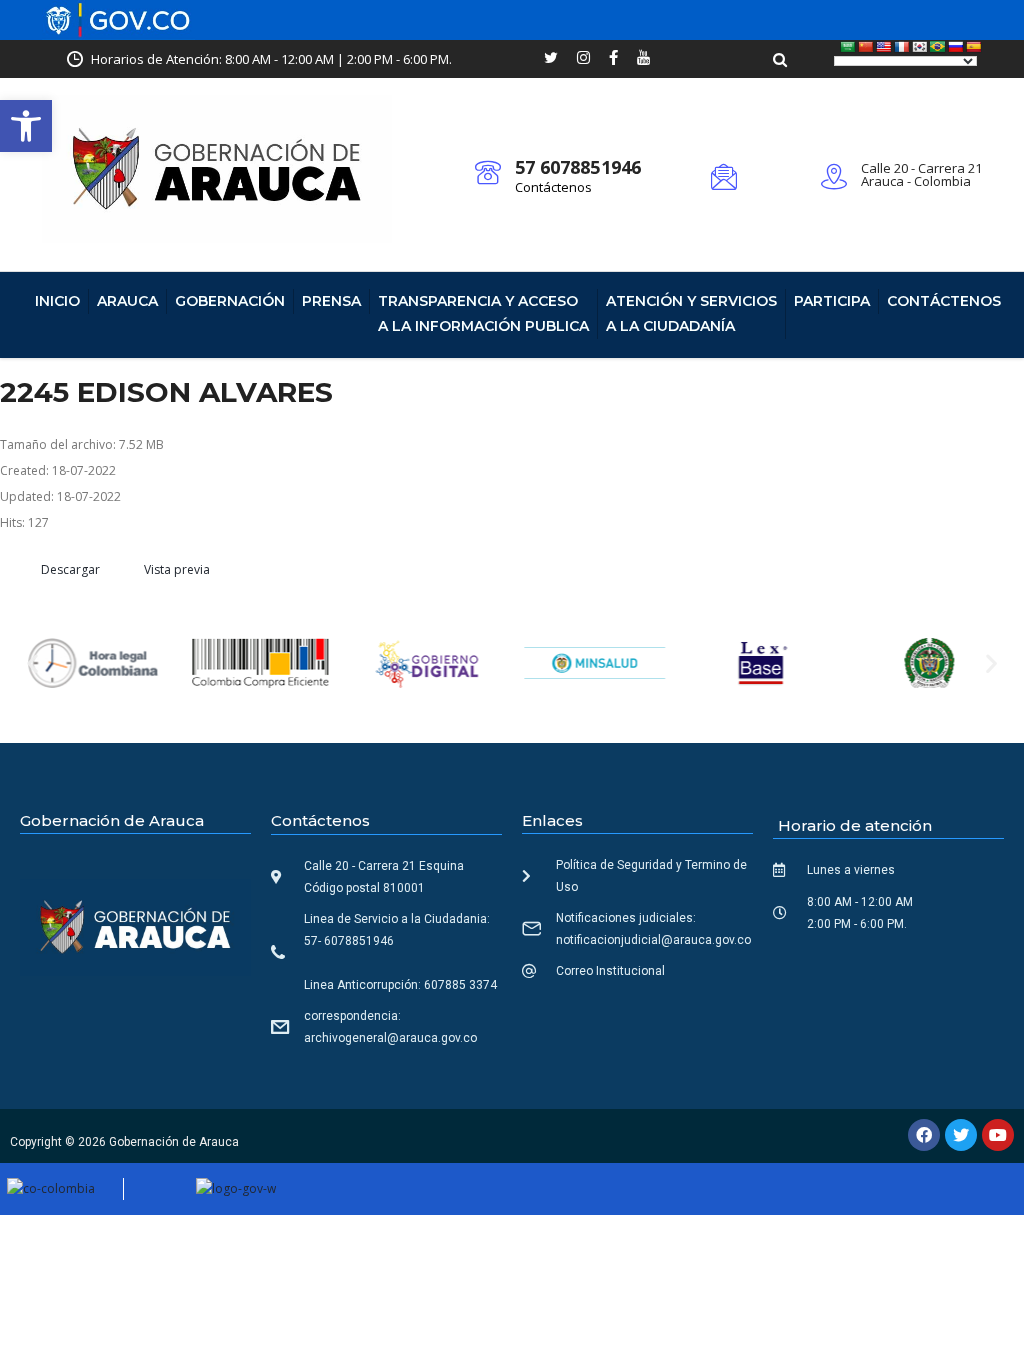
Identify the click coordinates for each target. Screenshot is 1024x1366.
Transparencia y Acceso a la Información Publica (483, 313)
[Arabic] (848, 47)
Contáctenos (553, 187)
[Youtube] (998, 1135)
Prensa (331, 301)
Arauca (127, 301)
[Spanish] (974, 47)
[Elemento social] (551, 59)
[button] (26, 126)
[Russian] (956, 47)
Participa (832, 301)
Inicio (57, 301)
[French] (902, 47)
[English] (884, 47)
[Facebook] (924, 1135)
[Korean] (920, 47)
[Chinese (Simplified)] (866, 47)
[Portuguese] (938, 47)
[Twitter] (961, 1135)
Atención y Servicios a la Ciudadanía (691, 313)
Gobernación (230, 301)
